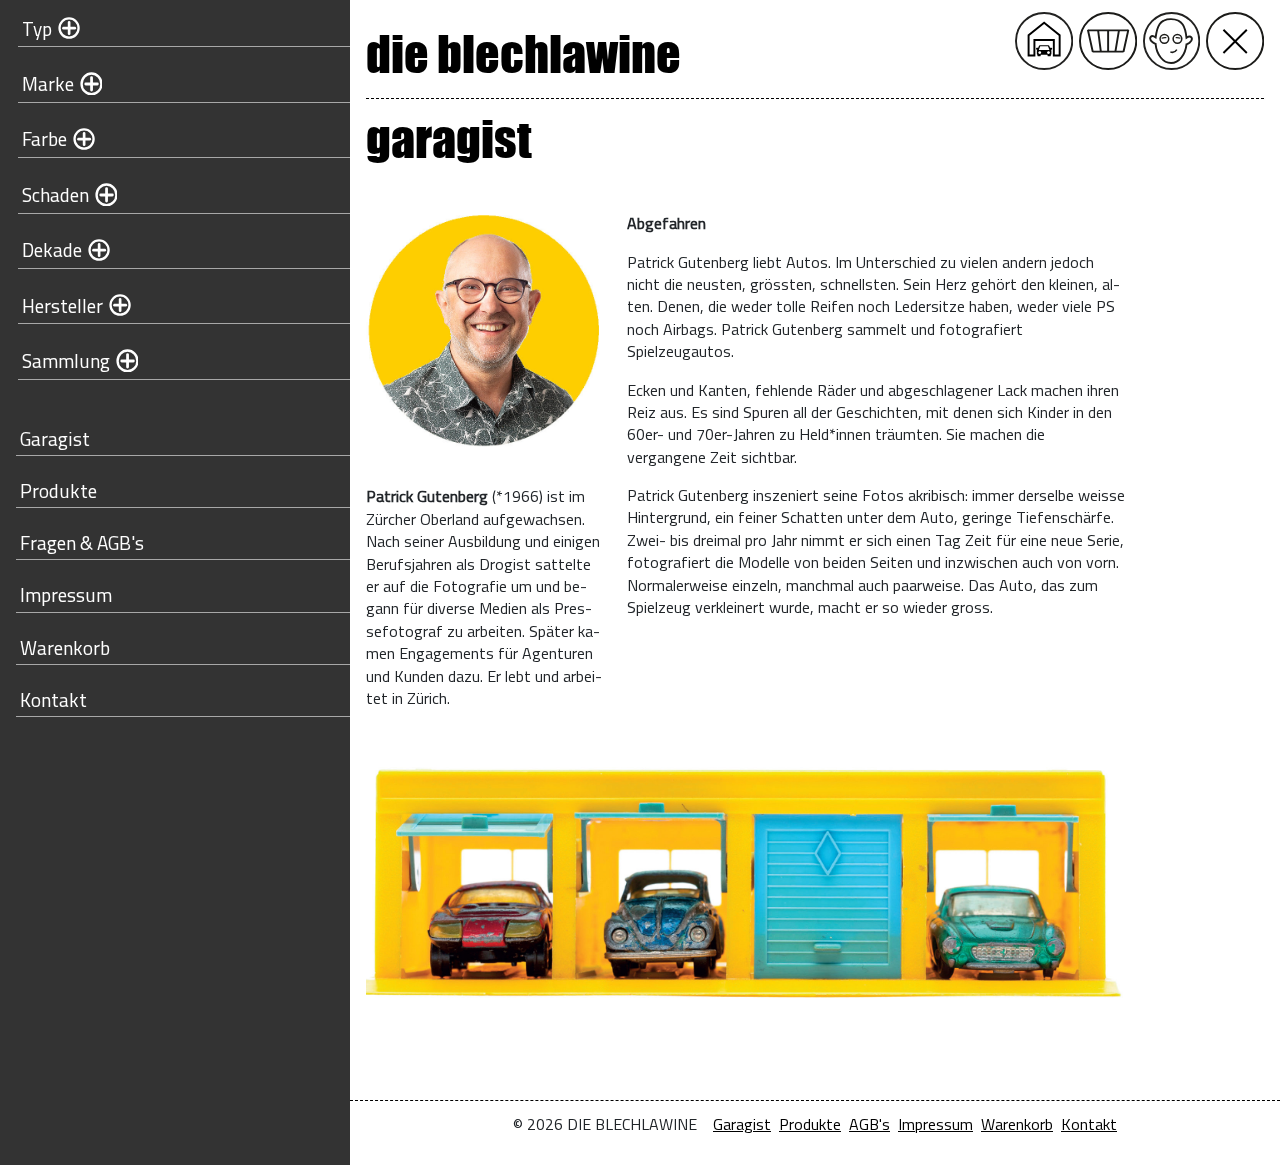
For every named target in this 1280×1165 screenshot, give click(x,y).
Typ (37, 28)
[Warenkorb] (1108, 41)
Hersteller (62, 305)
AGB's (869, 1124)
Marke (48, 83)
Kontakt (53, 699)
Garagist (55, 438)
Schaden (55, 194)
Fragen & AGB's (82, 542)
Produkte (58, 490)
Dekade (52, 249)
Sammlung (66, 360)
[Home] (1044, 41)
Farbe (44, 138)
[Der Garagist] (1172, 41)
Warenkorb (65, 647)
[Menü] (1235, 41)
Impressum (66, 594)
